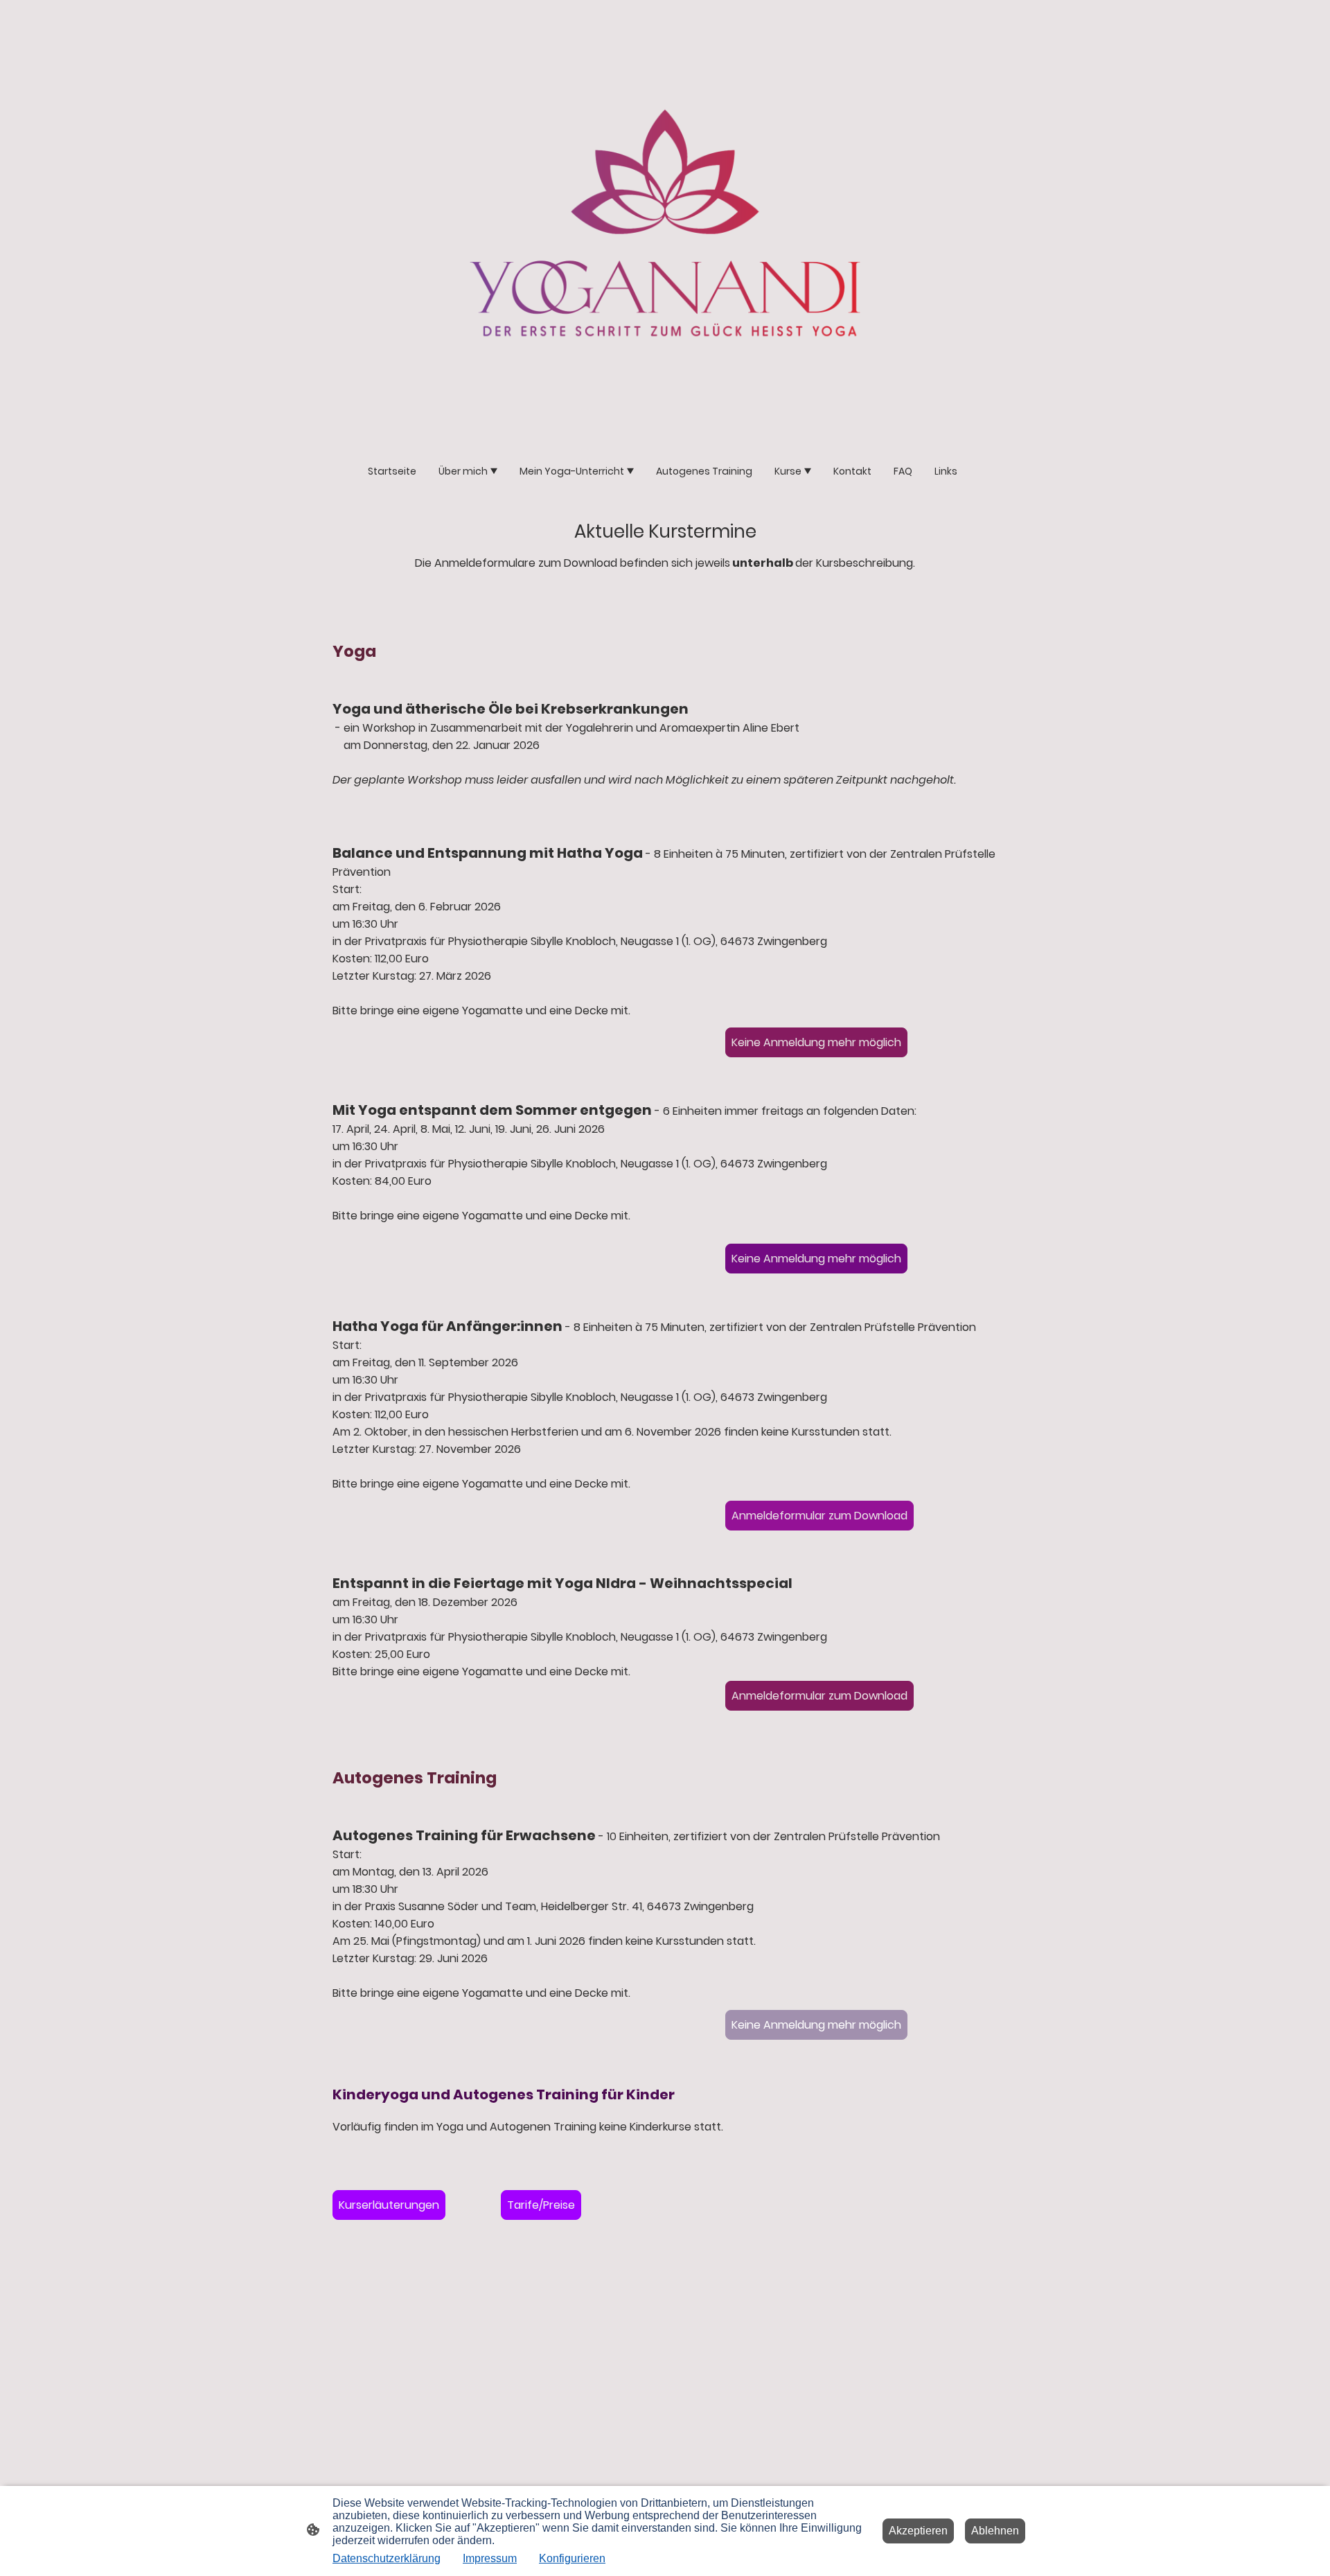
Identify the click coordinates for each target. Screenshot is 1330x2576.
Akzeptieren (918, 2531)
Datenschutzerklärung (387, 2558)
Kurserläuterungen (389, 2205)
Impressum (490, 2558)
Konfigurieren (572, 2558)
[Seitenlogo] (665, 223)
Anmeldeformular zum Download (819, 1516)
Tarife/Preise (541, 2205)
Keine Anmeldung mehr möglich (816, 1042)
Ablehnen (995, 2531)
